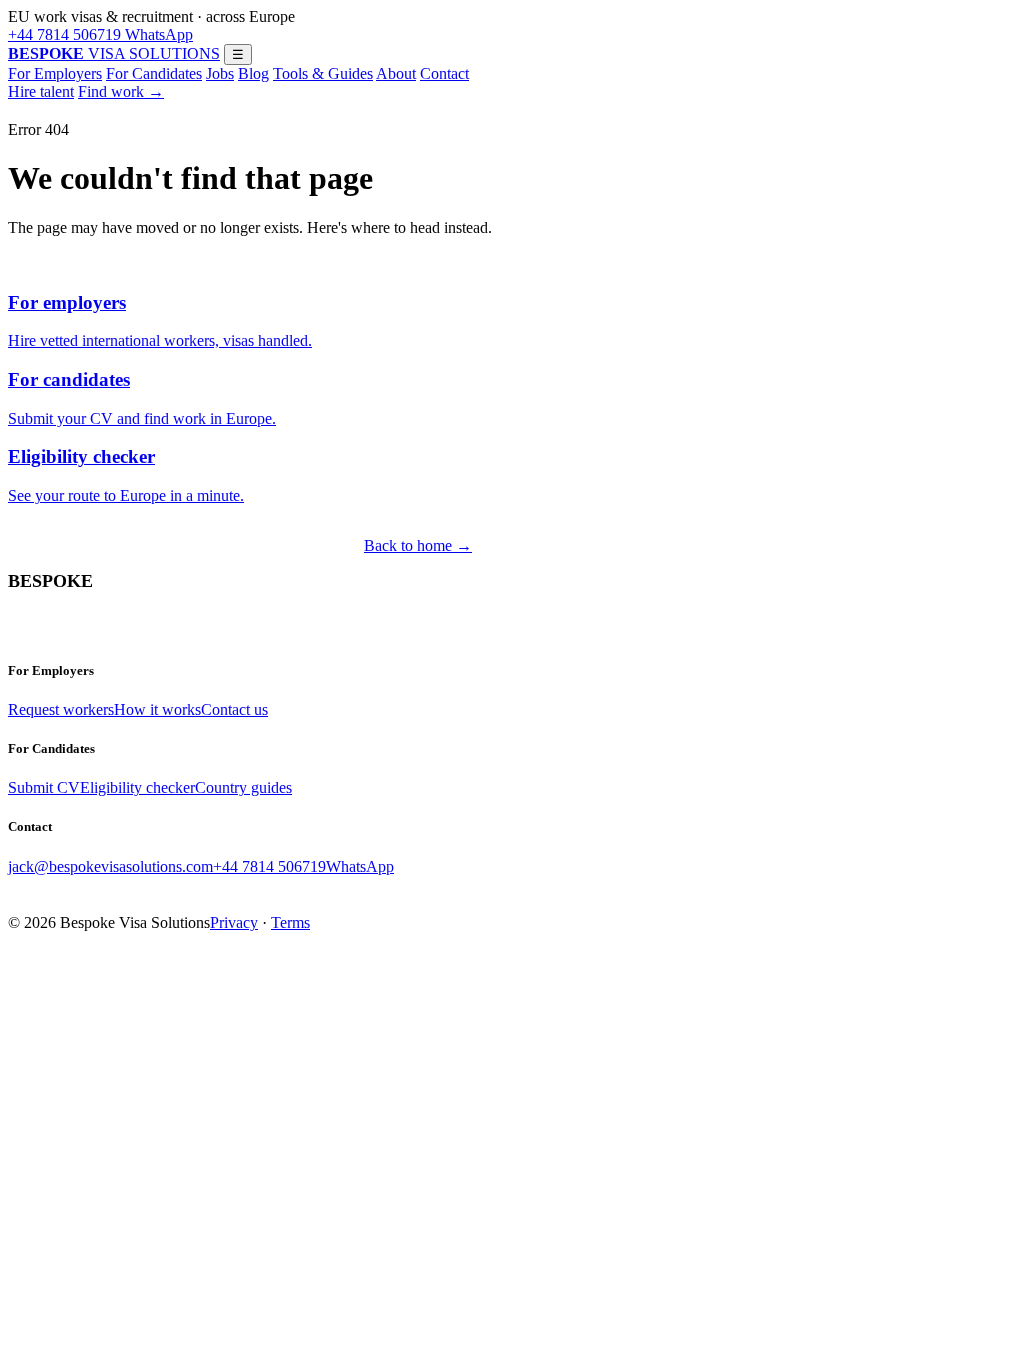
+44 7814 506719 (64, 34)
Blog (253, 73)
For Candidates (154, 73)
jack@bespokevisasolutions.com (110, 866)
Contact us (234, 709)
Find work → (121, 91)
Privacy (234, 922)
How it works (157, 709)
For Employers (55, 73)
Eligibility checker (137, 787)
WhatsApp (157, 34)
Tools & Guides (323, 73)
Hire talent (41, 91)
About (396, 73)
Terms (290, 922)
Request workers (61, 709)
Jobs (220, 73)
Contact (444, 73)
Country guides (243, 787)
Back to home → (418, 545)
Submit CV (44, 787)
